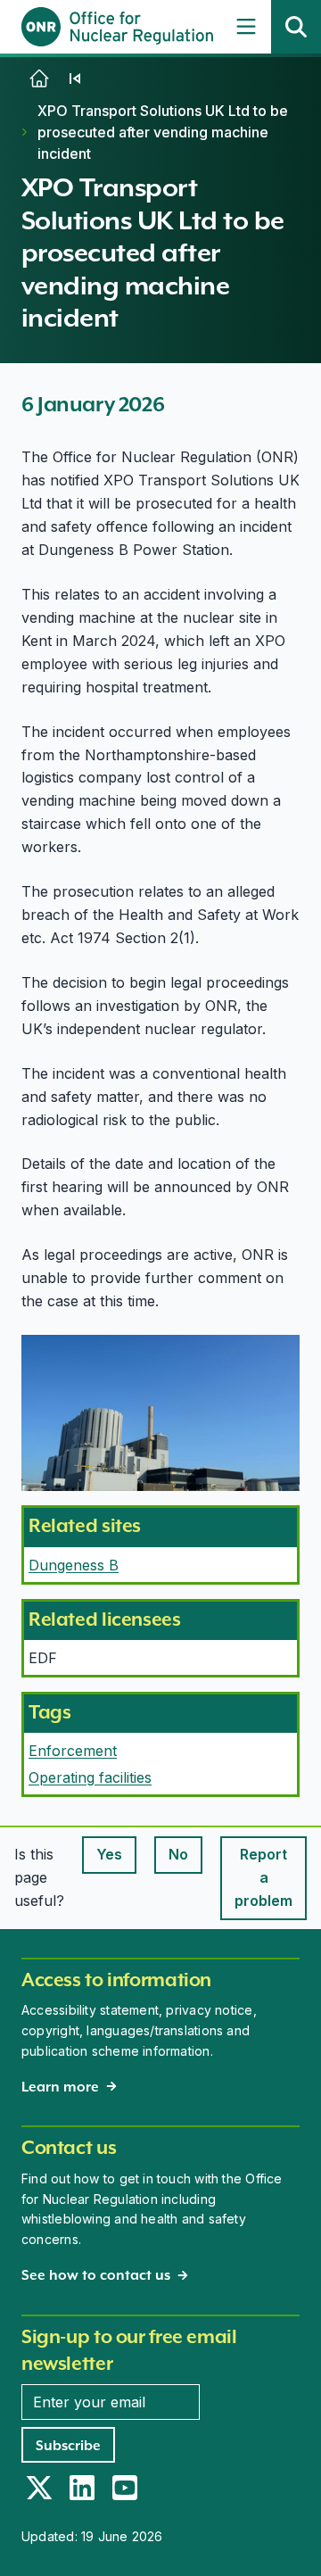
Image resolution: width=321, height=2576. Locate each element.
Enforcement (73, 1751)
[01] (75, 79)
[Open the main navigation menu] (246, 27)
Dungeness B (74, 1565)
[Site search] (296, 27)
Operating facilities (90, 1777)
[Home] (39, 79)
